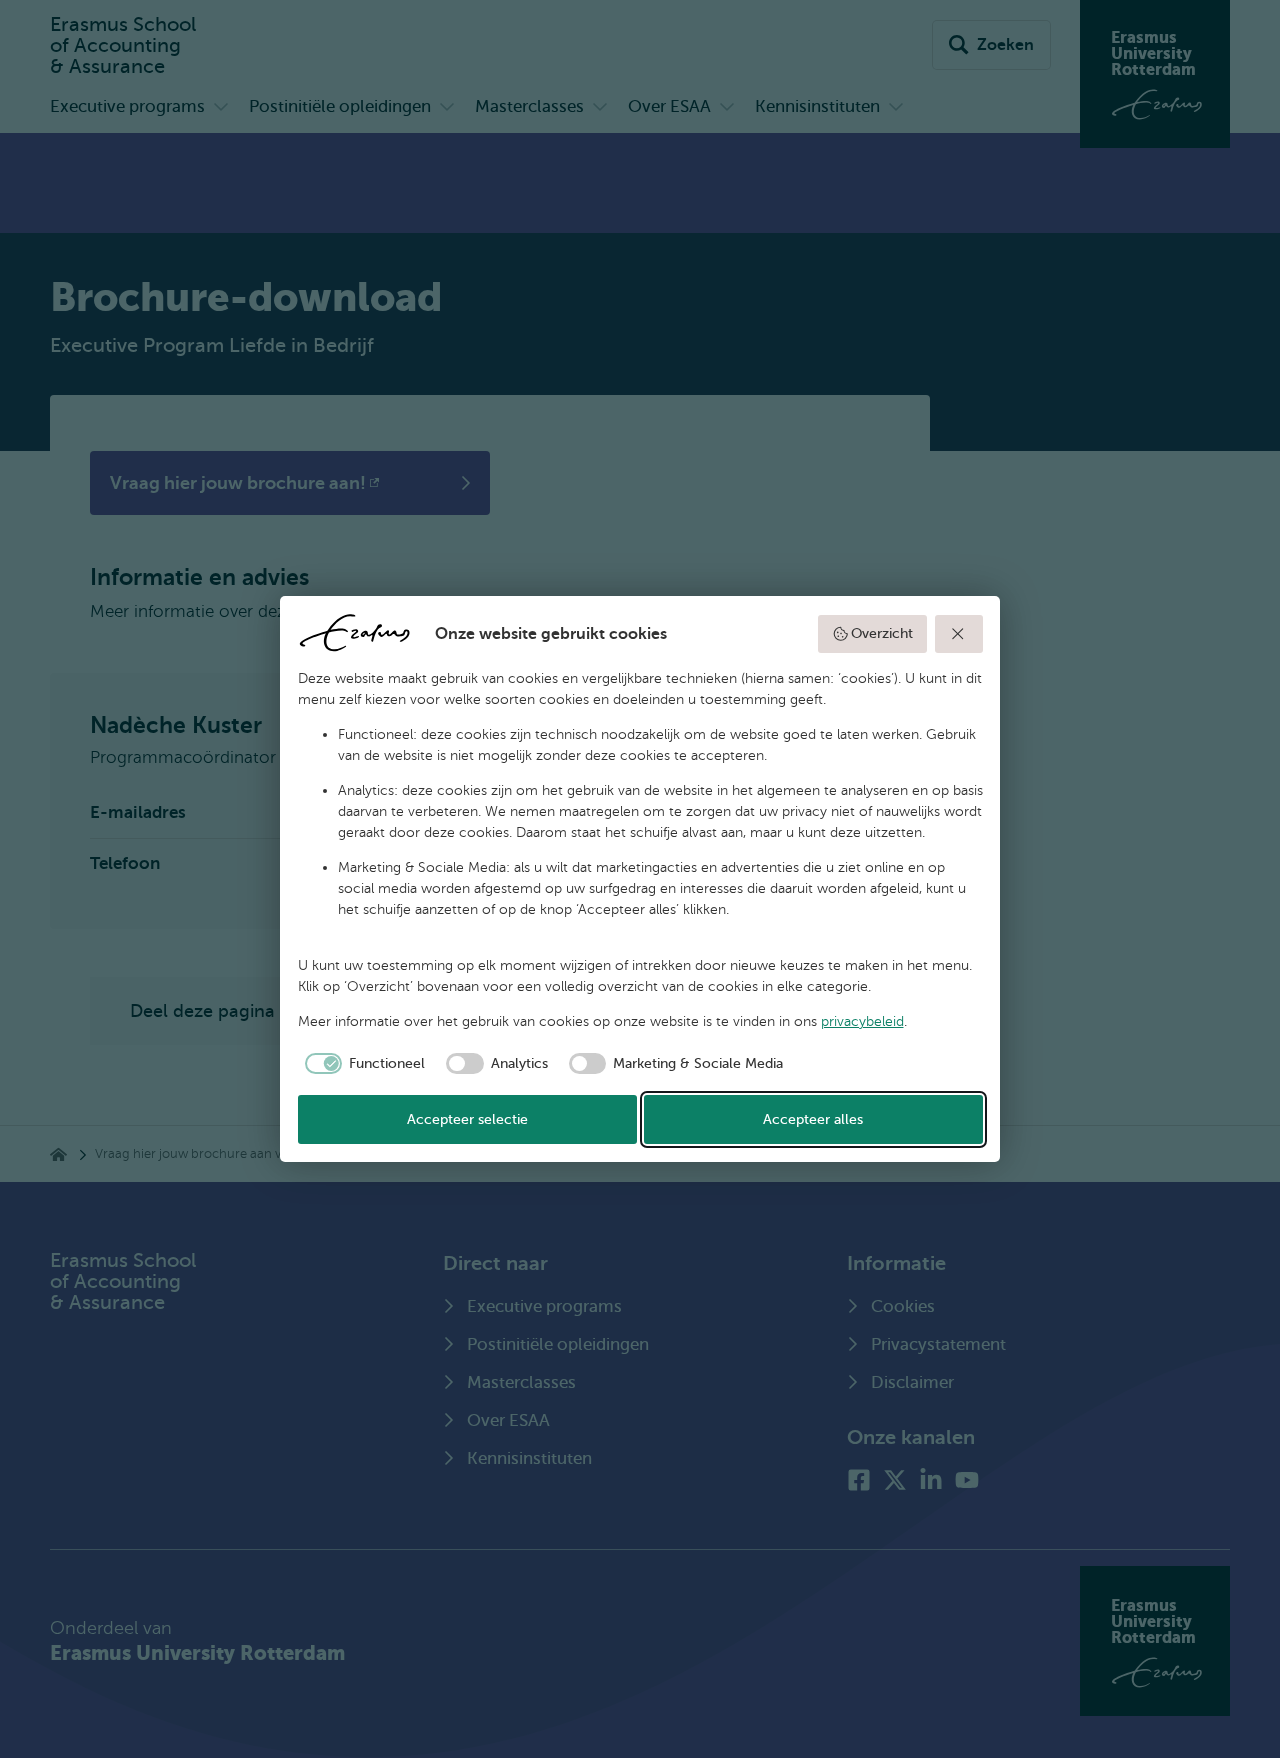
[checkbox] (362, 1064)
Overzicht (882, 633)
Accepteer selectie (467, 1119)
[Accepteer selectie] (959, 634)
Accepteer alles (813, 1119)
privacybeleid (862, 1021)
